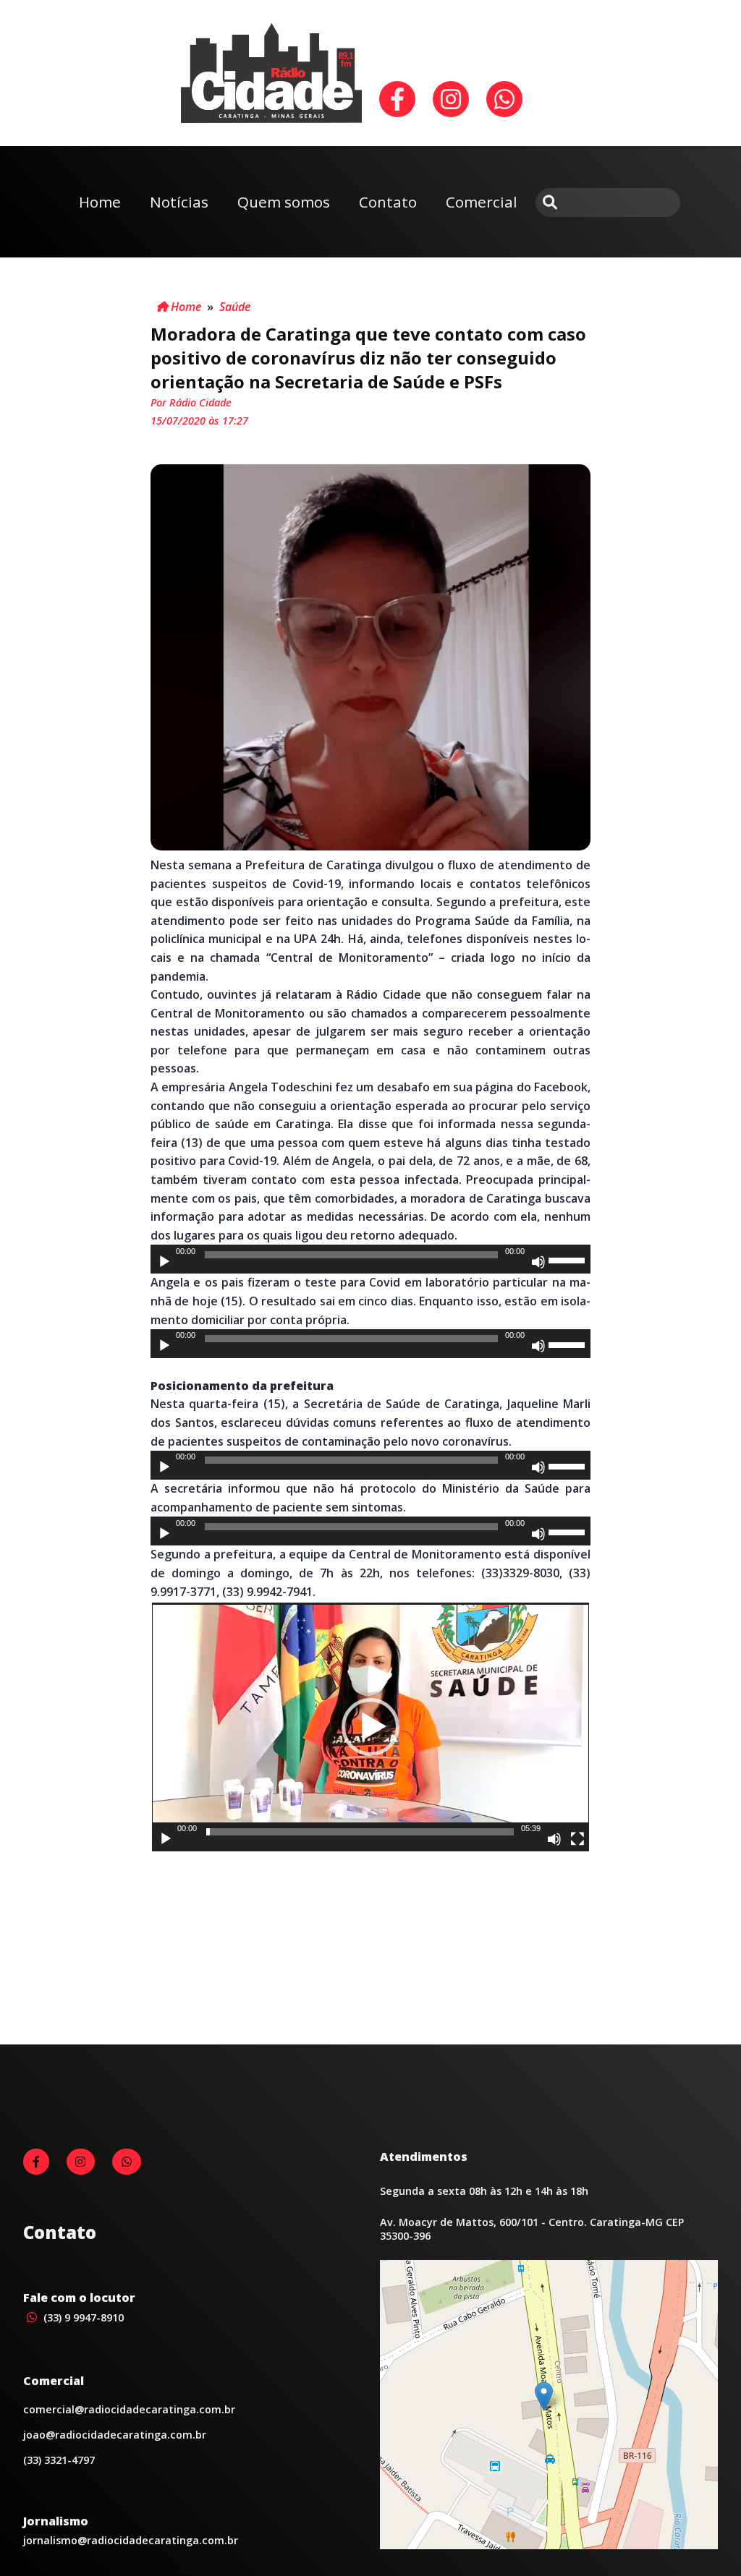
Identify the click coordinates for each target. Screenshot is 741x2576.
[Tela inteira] (577, 1839)
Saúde (235, 307)
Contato (388, 202)
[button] (370, 1727)
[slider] (569, 1259)
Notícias (179, 202)
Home (100, 202)
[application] (370, 1259)
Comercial (482, 202)
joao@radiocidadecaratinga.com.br (115, 2435)
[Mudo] (538, 1262)
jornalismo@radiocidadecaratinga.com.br (131, 2540)
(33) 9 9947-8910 (82, 2317)
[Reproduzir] (164, 1262)
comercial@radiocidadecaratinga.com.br (129, 2409)
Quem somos (284, 202)
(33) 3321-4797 (59, 2460)
